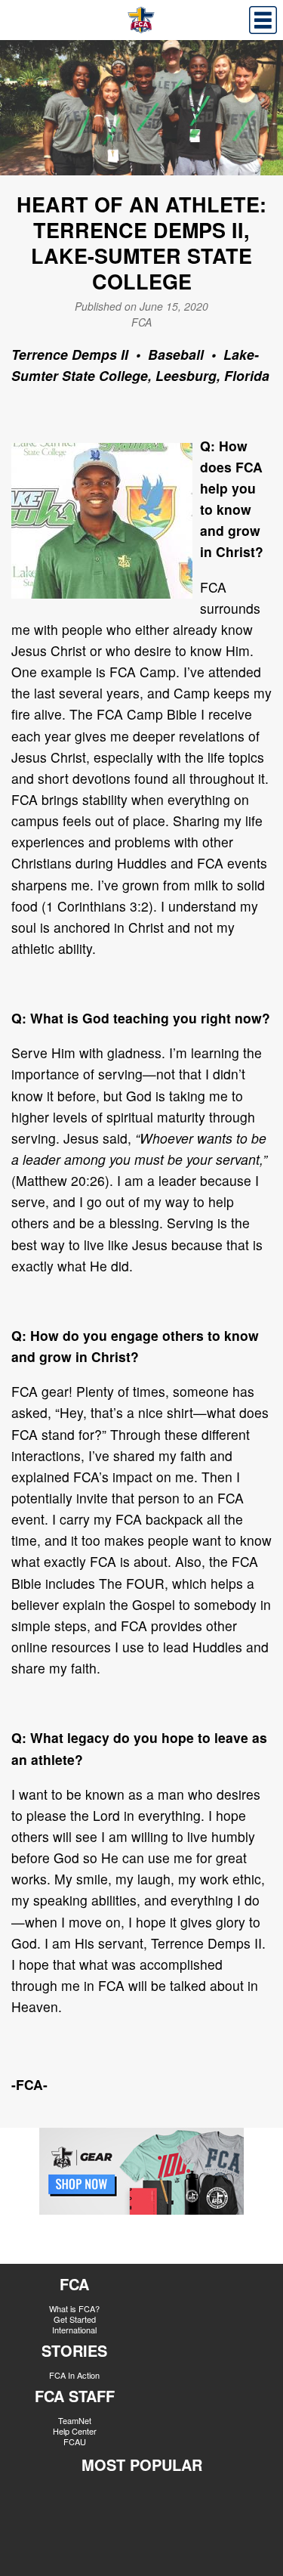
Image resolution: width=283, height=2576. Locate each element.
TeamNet (75, 2420)
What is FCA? (74, 2308)
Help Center (75, 2431)
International (74, 2330)
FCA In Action (74, 2375)
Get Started (75, 2319)
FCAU (75, 2441)
